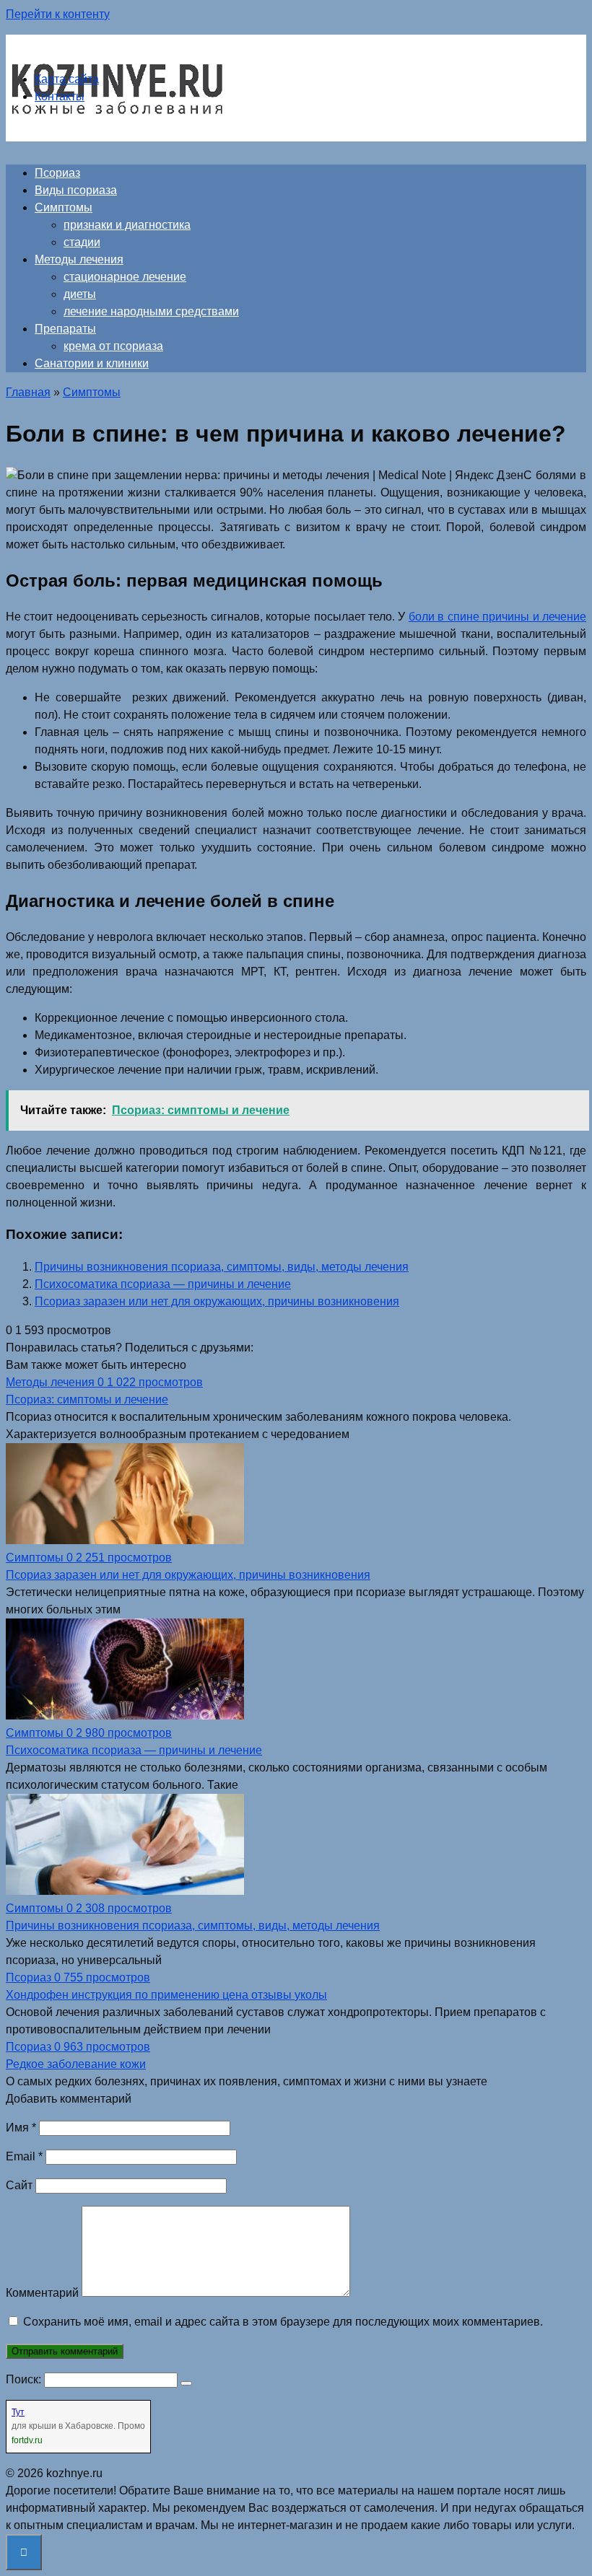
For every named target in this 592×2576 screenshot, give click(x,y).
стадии (82, 242)
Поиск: (25, 2379)
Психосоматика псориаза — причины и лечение (163, 1284)
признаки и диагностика (127, 225)
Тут (18, 2412)
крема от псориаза (113, 346)
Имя (21, 2128)
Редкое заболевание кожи (76, 2064)
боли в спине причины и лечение (497, 617)
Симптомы (64, 207)
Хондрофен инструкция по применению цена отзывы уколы (166, 1995)
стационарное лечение (125, 277)
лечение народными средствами (151, 311)
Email (24, 2156)
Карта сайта (67, 79)
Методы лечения (79, 259)
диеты (80, 294)
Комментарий (42, 2293)
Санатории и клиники (92, 363)
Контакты (60, 96)
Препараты (65, 329)
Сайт (19, 2185)
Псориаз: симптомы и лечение (87, 1399)
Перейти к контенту (58, 14)
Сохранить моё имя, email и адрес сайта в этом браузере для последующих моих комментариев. (283, 2322)
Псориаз (57, 173)
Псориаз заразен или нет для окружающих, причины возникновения (217, 1301)
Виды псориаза (76, 190)
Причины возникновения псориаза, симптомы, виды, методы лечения (222, 1267)
